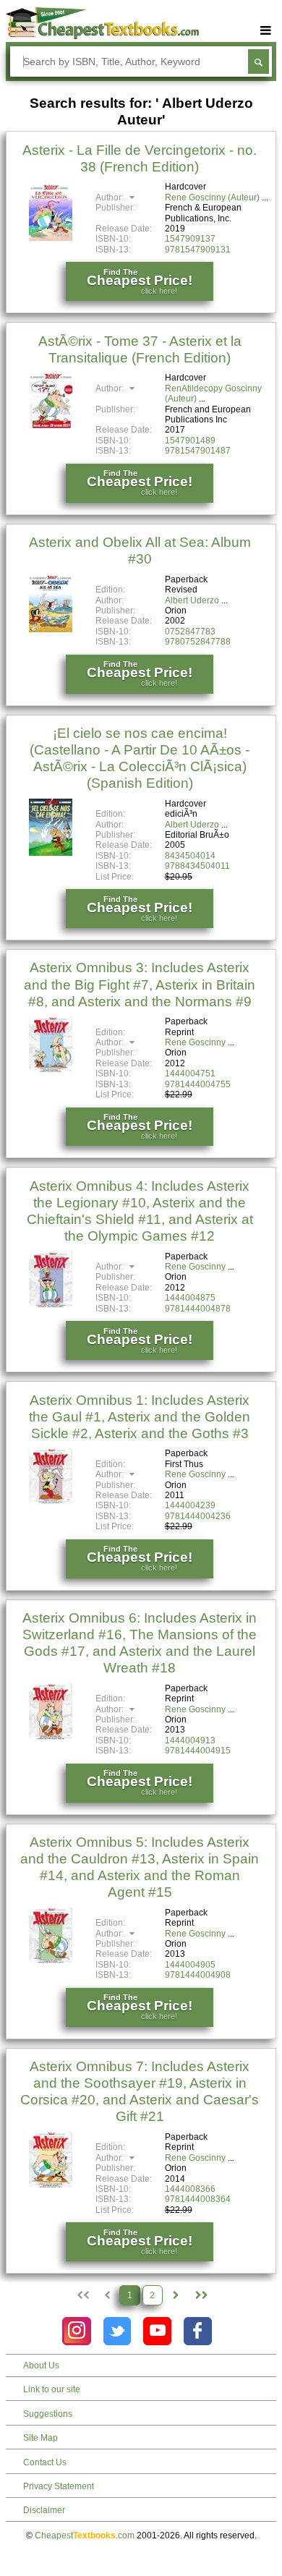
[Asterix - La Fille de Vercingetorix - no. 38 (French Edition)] (51, 238)
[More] (265, 31)
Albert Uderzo (192, 600)
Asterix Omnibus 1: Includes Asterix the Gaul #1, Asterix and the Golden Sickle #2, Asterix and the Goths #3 (140, 1417)
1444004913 (190, 1740)
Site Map (40, 2438)
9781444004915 (198, 1751)
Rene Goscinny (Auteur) (212, 197)
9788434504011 (197, 866)
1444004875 (190, 1298)
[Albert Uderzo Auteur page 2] (176, 2295)
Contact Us (45, 2462)
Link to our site (52, 2389)
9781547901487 (198, 451)
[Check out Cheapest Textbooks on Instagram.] (76, 2331)
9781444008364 (198, 2199)
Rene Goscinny (195, 1042)
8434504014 (190, 856)
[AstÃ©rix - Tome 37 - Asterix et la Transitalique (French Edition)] (51, 427)
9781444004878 (198, 1309)
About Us (41, 2365)
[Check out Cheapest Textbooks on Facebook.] (198, 2331)
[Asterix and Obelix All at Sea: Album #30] (51, 629)
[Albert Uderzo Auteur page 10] (200, 2295)
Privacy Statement (59, 2486)
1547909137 (190, 239)
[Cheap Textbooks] (103, 36)
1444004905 (190, 1965)
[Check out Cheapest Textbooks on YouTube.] (157, 2331)
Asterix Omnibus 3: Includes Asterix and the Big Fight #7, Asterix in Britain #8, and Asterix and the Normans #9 (140, 984)
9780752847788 (198, 642)
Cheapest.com (85, 2535)
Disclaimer (44, 2510)
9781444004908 (198, 1975)
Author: (111, 197)
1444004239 (190, 1505)
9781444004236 (198, 1516)
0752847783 (190, 632)
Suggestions (48, 2414)
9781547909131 (198, 250)
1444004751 (190, 1074)
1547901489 (190, 441)
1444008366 (190, 2189)
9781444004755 (198, 1084)
